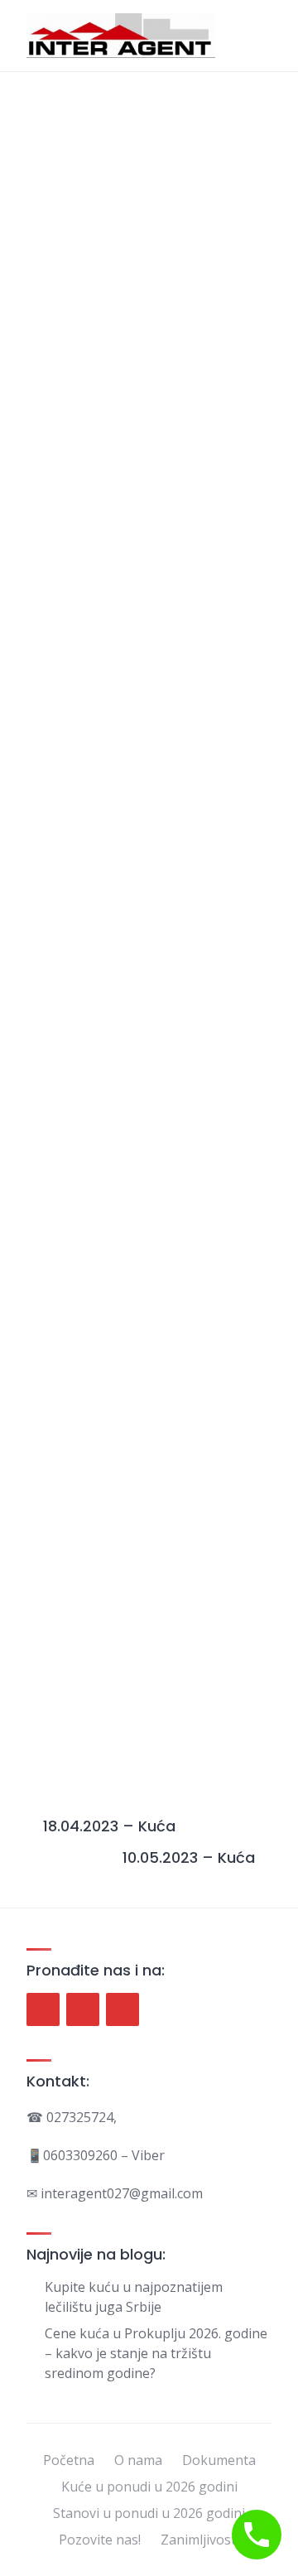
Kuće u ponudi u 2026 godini (149, 2487)
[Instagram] (123, 2009)
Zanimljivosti (200, 2540)
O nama (138, 2460)
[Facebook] (43, 2009)
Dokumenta (219, 2460)
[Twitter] (83, 2009)
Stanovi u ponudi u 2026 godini (149, 2513)
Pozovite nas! (100, 2540)
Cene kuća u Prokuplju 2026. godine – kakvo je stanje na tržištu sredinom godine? (156, 2353)
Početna (69, 2460)
